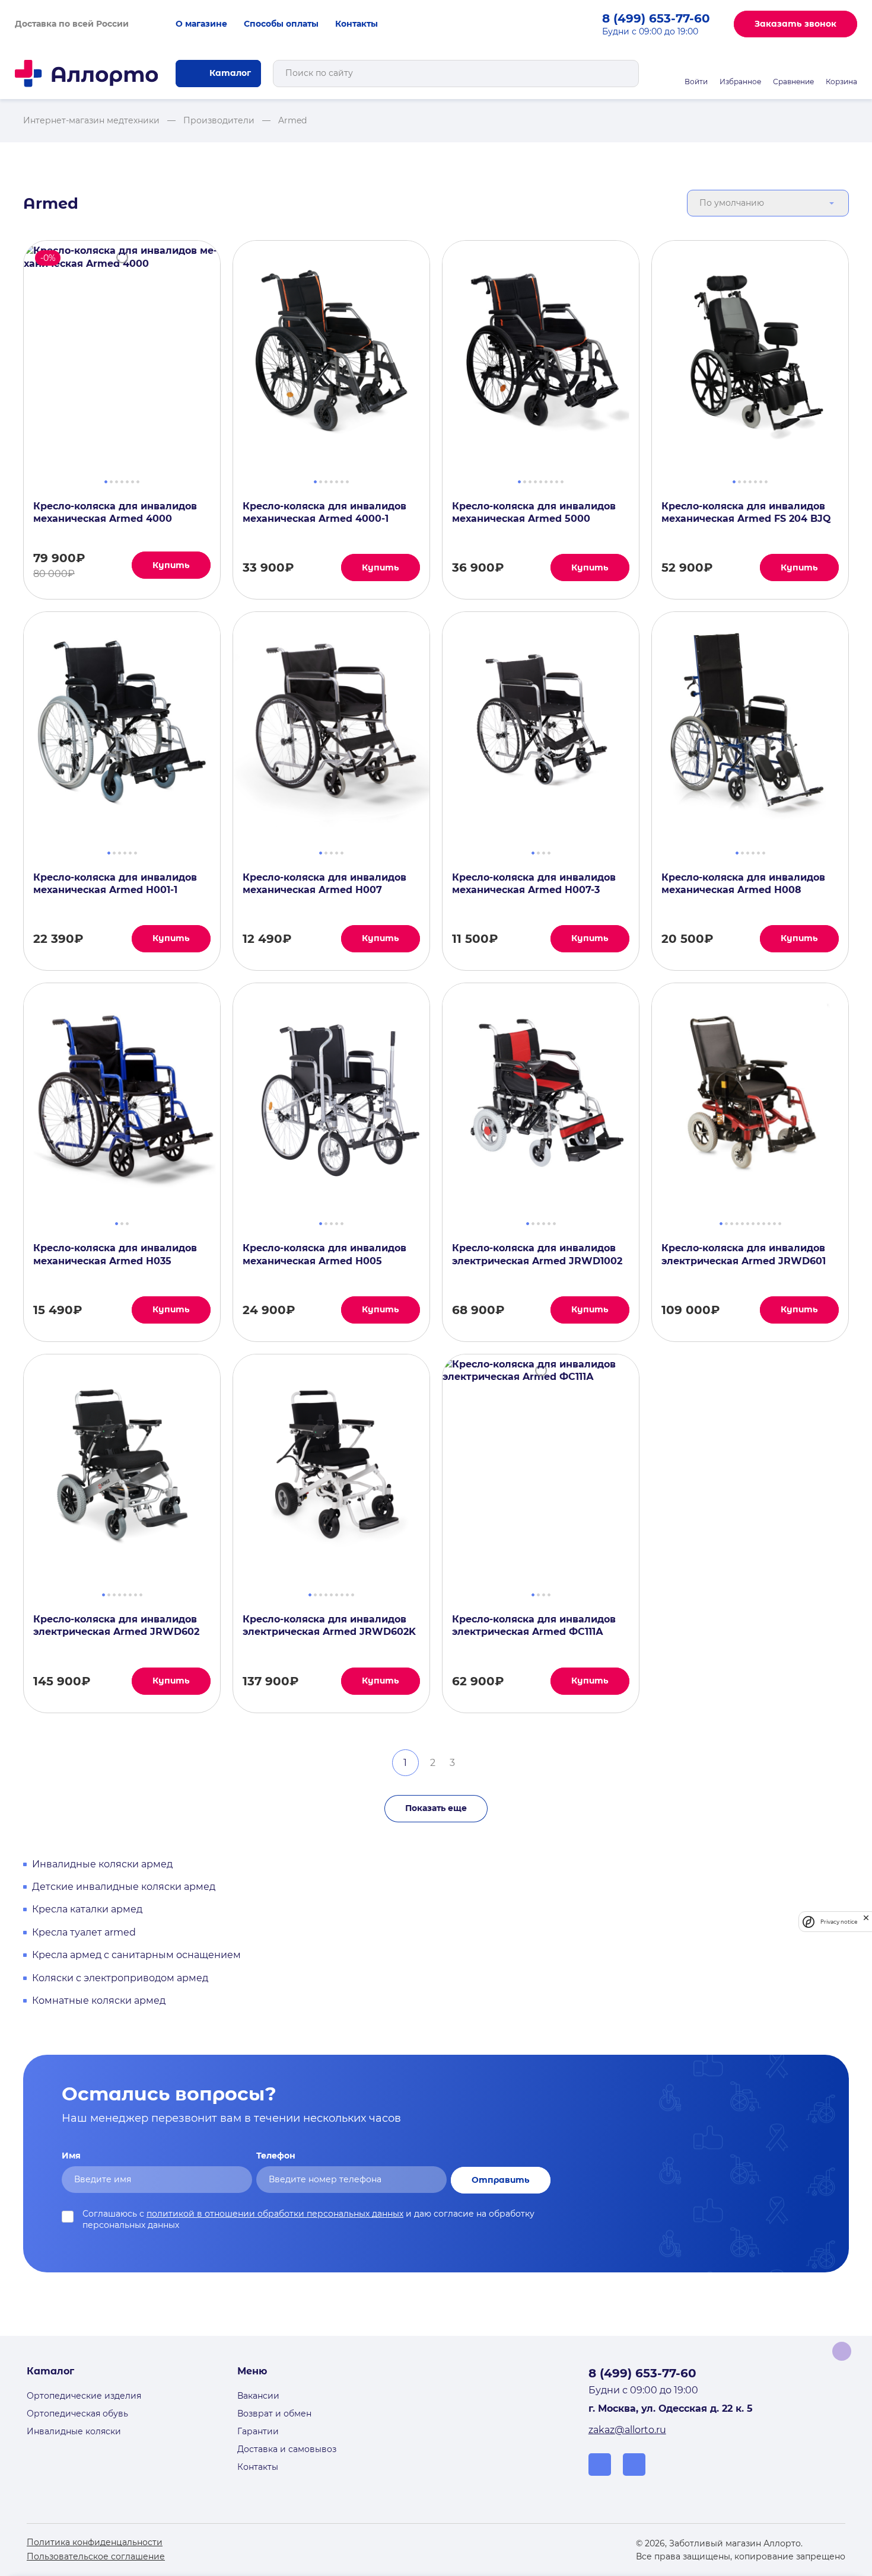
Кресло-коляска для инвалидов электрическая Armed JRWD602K (329, 1625)
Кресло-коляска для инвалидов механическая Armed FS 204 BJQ (746, 512)
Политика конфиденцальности (95, 2542)
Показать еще (436, 1808)
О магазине (201, 24)
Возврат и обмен (274, 2414)
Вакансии (258, 2396)
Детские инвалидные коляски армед (124, 1887)
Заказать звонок (795, 24)
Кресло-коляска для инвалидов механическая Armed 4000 (115, 512)
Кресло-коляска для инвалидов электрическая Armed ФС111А (534, 1625)
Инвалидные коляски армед (102, 1864)
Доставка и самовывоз (287, 2449)
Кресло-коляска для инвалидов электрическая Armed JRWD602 (116, 1625)
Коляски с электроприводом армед (120, 1978)
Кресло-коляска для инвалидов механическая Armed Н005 (324, 1254)
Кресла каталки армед (87, 1909)
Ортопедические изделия (84, 2396)
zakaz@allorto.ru (627, 2430)
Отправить (501, 2180)
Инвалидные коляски (74, 2431)
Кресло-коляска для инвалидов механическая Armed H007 (324, 884)
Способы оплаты (281, 24)
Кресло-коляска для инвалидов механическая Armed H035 (115, 1254)
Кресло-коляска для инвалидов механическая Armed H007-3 (534, 884)
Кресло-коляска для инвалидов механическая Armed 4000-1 (324, 512)
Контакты (357, 24)
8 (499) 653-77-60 (656, 18)
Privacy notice (839, 1922)
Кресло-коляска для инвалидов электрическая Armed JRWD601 (744, 1254)
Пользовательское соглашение (96, 2556)
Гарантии (258, 2431)
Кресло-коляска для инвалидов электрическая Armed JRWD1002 (537, 1254)
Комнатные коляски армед (99, 2000)
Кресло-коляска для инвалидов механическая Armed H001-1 (115, 884)
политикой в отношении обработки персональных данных (275, 2214)
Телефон (276, 2156)
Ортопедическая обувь (77, 2414)
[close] (866, 1922)
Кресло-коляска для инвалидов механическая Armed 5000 (534, 512)
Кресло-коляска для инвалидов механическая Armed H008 (743, 884)
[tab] (106, 480)
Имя (71, 2156)
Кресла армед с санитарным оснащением (136, 1955)
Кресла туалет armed (84, 1932)
